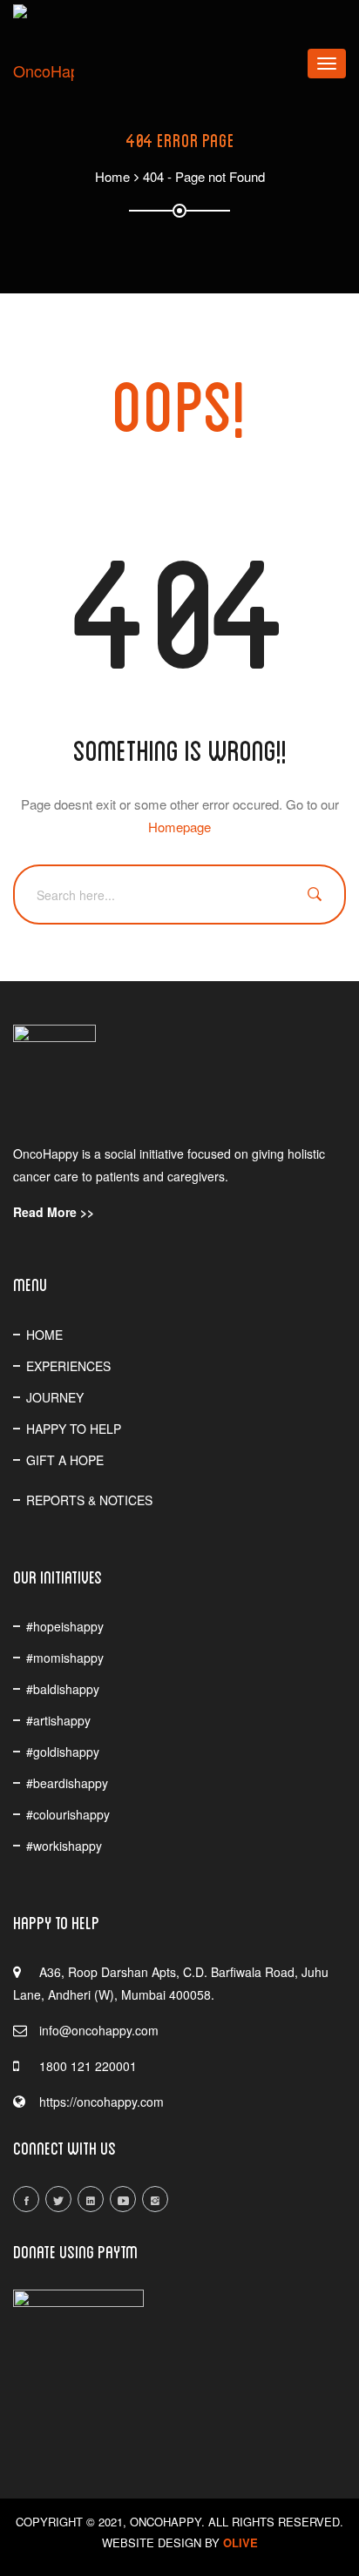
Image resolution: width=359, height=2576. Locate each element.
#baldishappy (63, 1689)
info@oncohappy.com (99, 2030)
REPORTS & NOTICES (89, 1500)
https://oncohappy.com (102, 2102)
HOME (44, 1335)
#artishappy (58, 1720)
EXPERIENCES (68, 1366)
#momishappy (65, 1658)
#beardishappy (67, 1783)
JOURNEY (55, 1397)
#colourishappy (68, 1814)
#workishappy (64, 1846)
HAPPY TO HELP (74, 1429)
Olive (240, 2542)
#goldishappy (63, 1752)
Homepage (179, 827)
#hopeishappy (65, 1626)
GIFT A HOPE (65, 1460)
